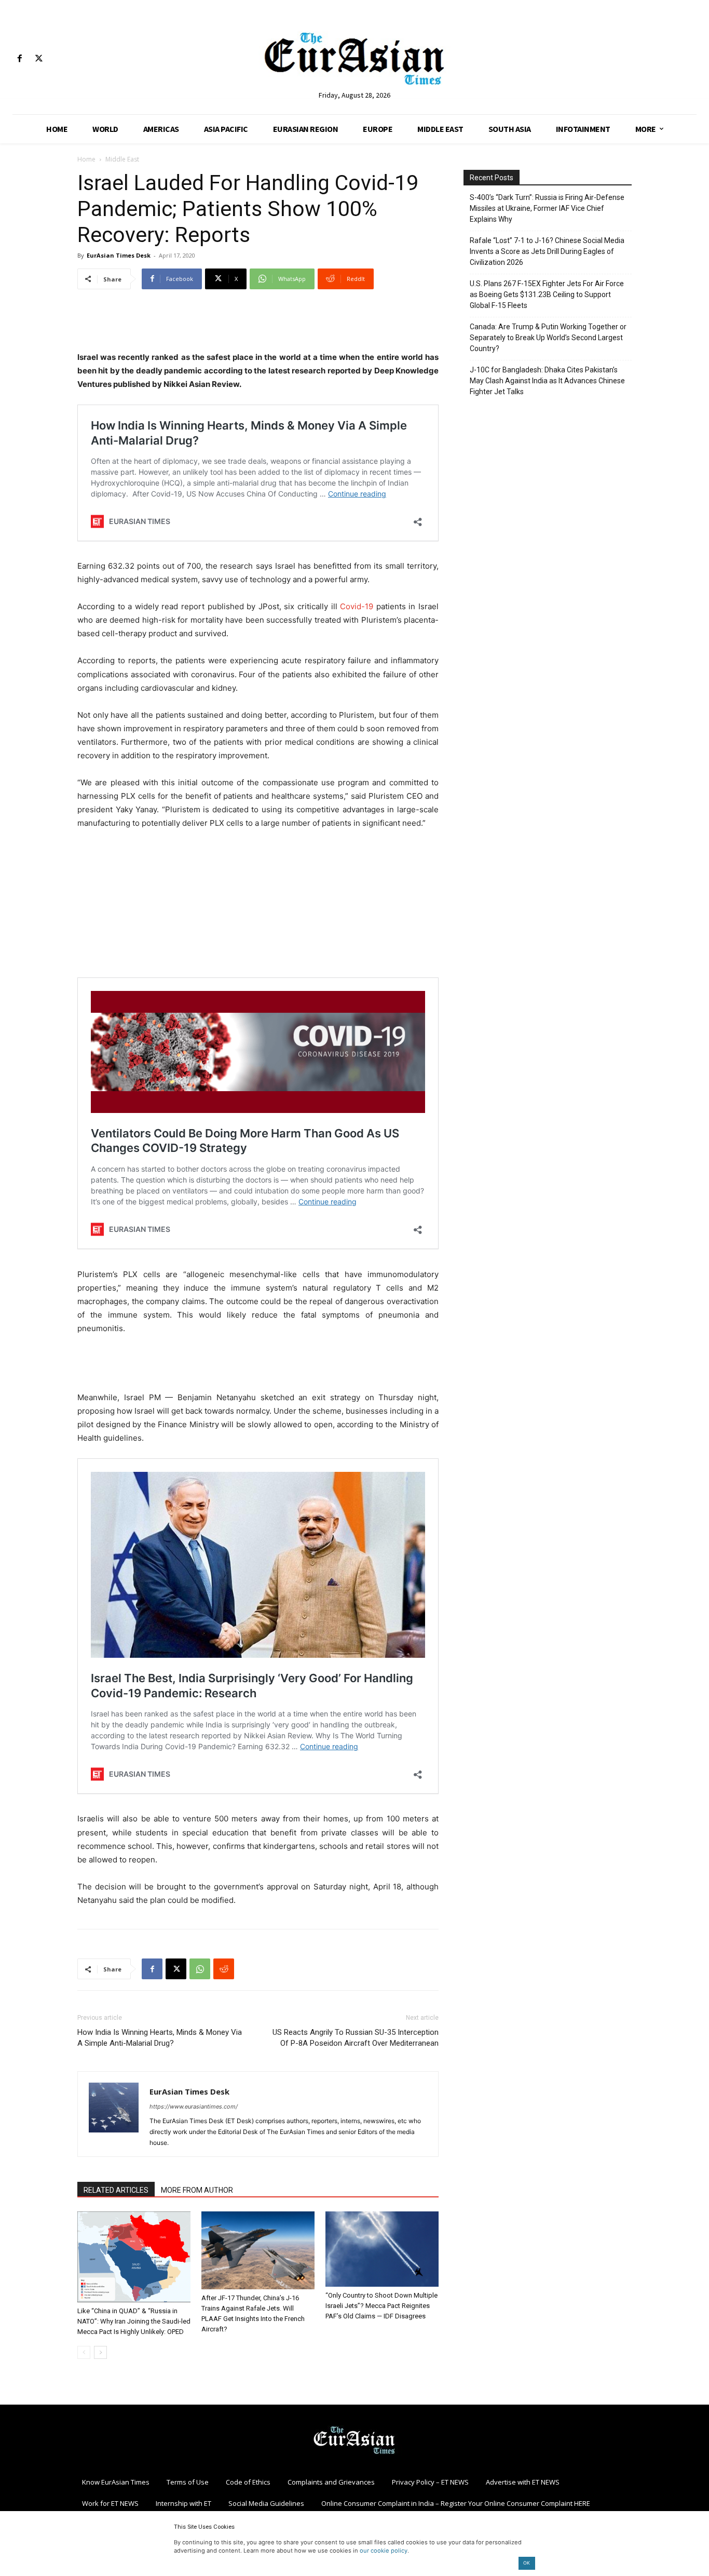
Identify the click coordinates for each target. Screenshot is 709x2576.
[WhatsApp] (200, 1969)
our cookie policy (384, 2551)
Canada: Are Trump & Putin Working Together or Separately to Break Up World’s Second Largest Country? (548, 338)
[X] (39, 59)
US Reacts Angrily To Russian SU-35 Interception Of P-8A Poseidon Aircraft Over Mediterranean (356, 2038)
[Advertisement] (258, 324)
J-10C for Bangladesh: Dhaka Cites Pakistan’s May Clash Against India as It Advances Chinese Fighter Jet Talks (547, 381)
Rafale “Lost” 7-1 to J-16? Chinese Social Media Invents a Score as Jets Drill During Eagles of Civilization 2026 (547, 251)
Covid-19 (357, 606)
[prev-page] (84, 2352)
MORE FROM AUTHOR (197, 2190)
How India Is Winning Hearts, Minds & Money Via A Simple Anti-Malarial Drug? (160, 2038)
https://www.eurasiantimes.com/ (194, 2107)
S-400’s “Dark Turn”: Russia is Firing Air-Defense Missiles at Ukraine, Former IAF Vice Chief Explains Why (547, 208)
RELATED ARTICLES (116, 2190)
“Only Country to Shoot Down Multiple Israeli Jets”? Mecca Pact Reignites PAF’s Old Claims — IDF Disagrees (381, 2306)
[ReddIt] (224, 1969)
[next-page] (100, 2352)
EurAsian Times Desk (119, 255)
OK (527, 2563)
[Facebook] (19, 59)
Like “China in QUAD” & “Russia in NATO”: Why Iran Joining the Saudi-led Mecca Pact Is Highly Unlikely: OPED (134, 2321)
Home (86, 159)
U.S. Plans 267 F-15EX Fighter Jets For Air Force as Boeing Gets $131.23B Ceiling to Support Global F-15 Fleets (547, 294)
